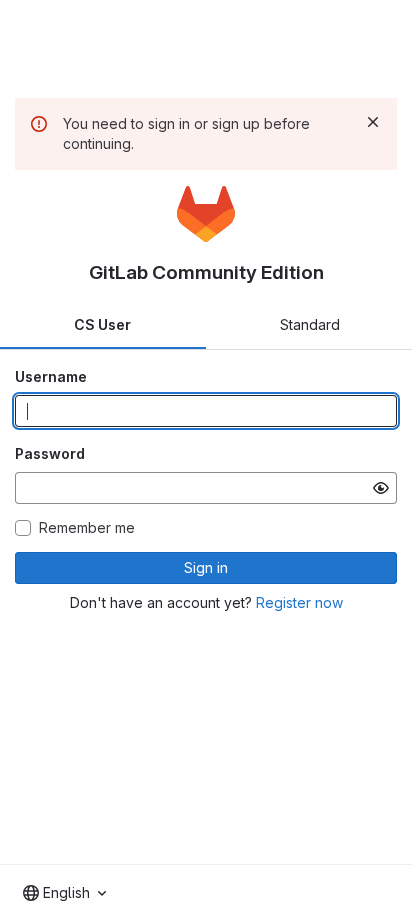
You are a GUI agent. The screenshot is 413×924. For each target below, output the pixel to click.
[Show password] (381, 488)
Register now (299, 602)
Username (51, 376)
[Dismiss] (373, 122)
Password (50, 453)
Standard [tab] (310, 324)
